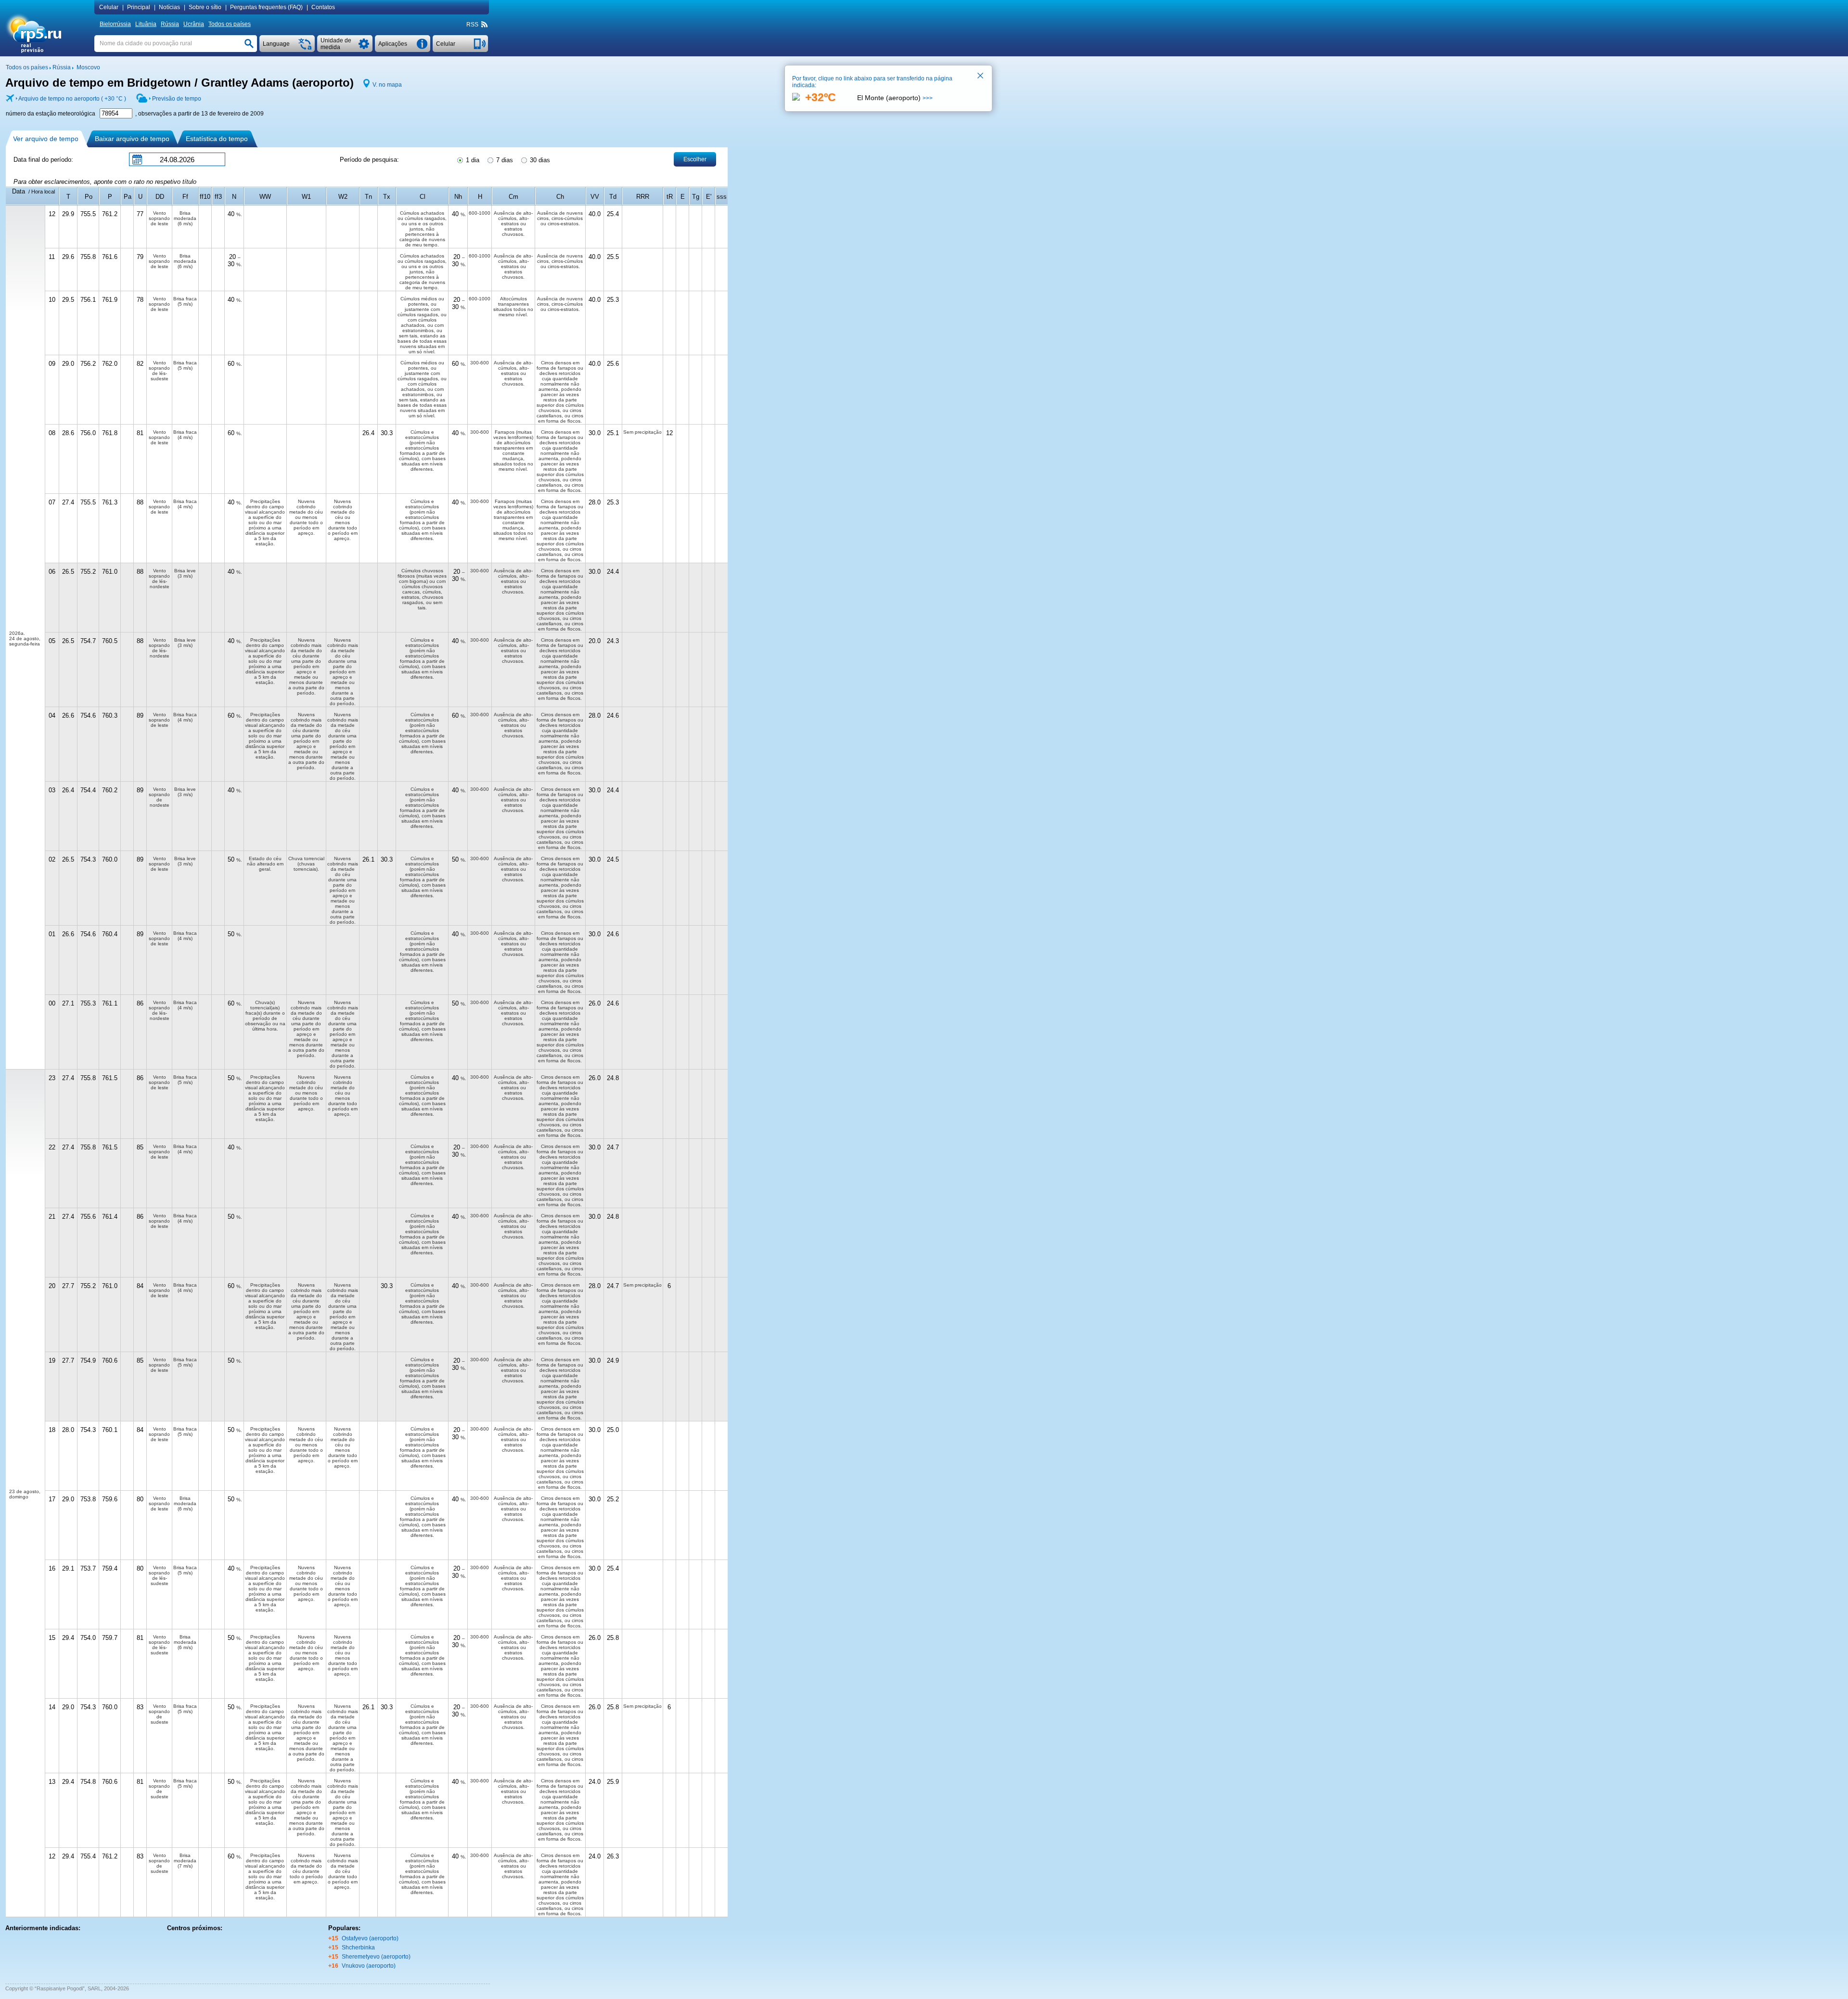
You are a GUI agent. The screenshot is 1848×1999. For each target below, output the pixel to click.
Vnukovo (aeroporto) (369, 1966)
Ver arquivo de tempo (46, 139)
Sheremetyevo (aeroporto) (376, 1957)
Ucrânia (194, 24)
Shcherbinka (358, 1947)
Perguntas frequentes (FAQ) (266, 7)
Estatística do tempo (217, 139)
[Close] (981, 77)
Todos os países (230, 24)
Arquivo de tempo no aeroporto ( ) (72, 99)
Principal (139, 7)
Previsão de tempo (177, 99)
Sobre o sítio (205, 7)
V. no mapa (387, 85)
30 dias (539, 160)
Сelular (109, 7)
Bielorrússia (115, 24)
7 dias (504, 160)
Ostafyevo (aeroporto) (370, 1938)
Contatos (323, 7)
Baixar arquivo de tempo (132, 139)
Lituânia (146, 24)
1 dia (472, 160)
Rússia (170, 24)
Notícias (169, 7)
